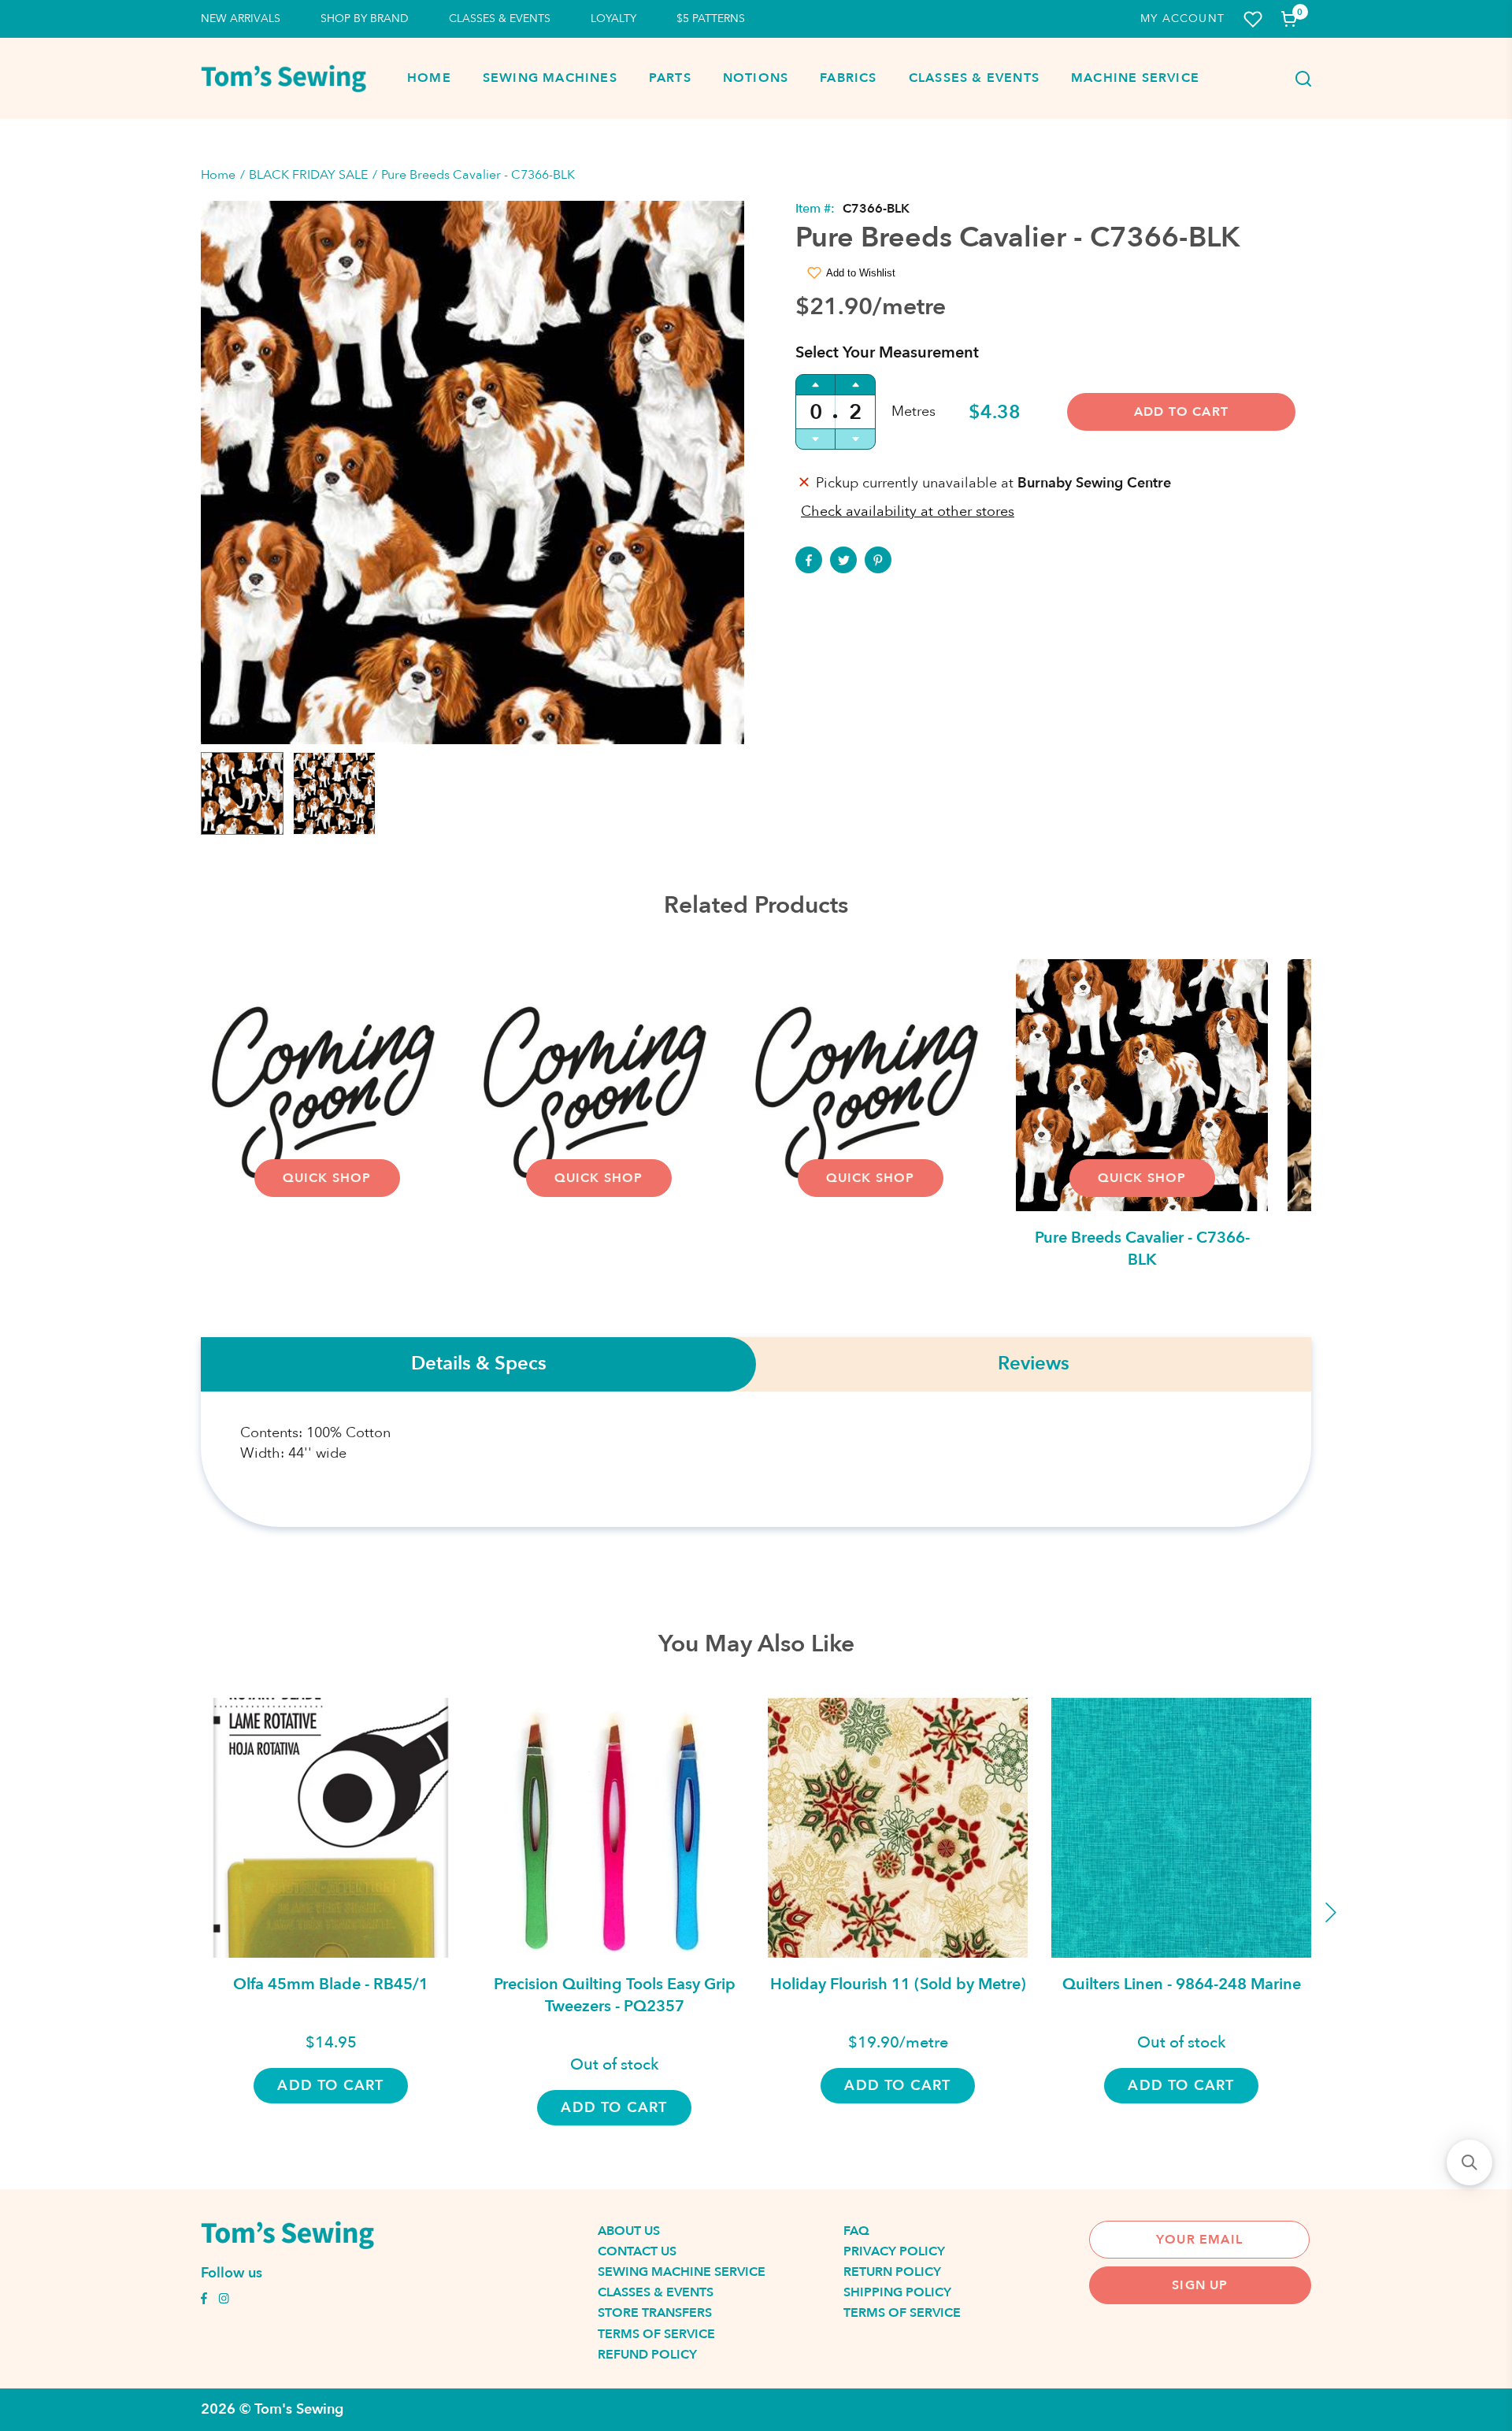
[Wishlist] (1253, 19)
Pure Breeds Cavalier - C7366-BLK (1142, 1249)
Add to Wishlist (861, 273)
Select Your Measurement (887, 352)
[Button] (1299, 79)
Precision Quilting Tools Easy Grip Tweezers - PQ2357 (615, 1995)
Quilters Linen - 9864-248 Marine (1182, 1984)
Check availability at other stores (908, 511)
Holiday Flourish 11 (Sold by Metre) (898, 1984)
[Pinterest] (878, 560)
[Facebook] (809, 560)
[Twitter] (843, 560)
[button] (1469, 2162)
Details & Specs (479, 1364)
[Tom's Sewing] (283, 78)
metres (913, 411)
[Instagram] (224, 2300)
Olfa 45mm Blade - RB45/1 (331, 1984)
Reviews (1034, 1364)
